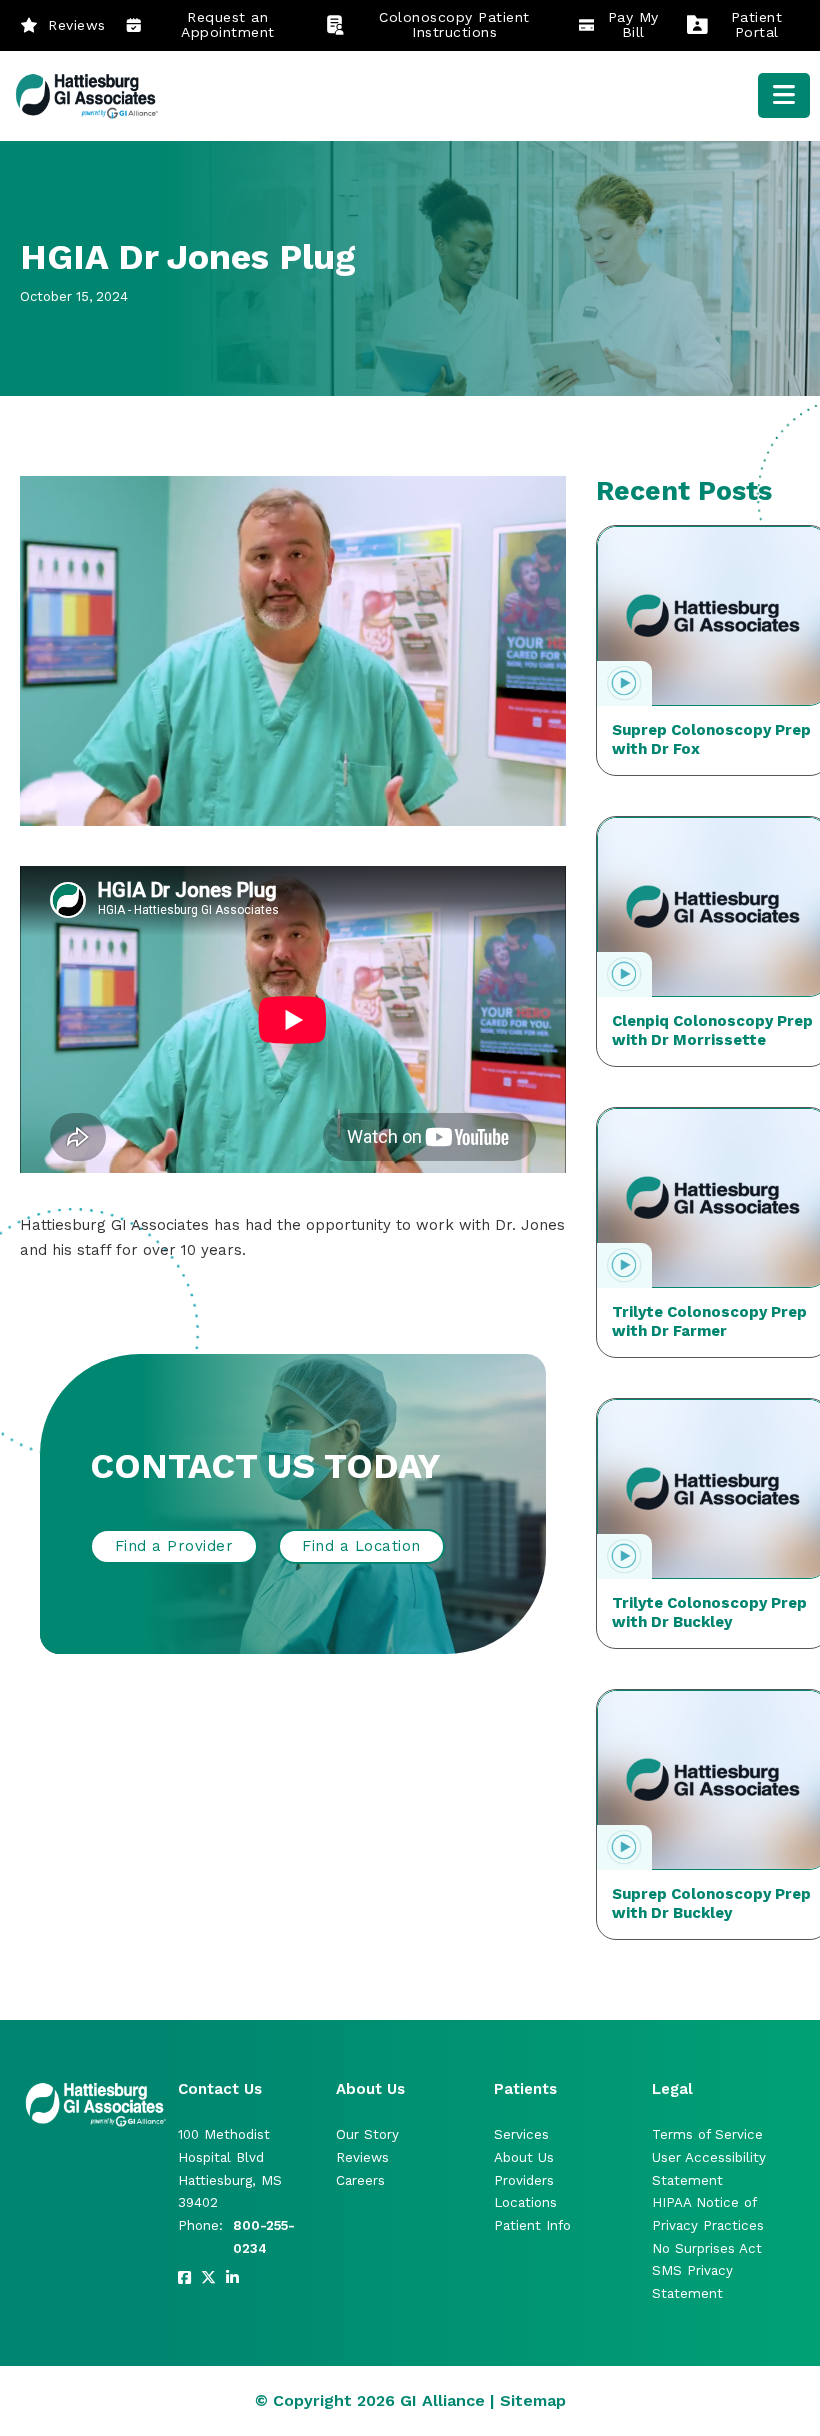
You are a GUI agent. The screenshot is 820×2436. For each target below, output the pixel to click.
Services (521, 2134)
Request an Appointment (228, 25)
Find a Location (361, 1546)
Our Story (367, 2134)
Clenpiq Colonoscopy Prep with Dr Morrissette (712, 1031)
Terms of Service (707, 2134)
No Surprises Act (707, 2248)
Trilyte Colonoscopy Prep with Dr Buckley (709, 1613)
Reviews (77, 25)
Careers (360, 2180)
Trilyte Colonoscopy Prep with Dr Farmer (709, 1322)
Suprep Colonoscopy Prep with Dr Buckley (711, 1904)
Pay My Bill (633, 25)
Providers (524, 2180)
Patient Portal (757, 25)
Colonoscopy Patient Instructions (454, 25)
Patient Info (532, 2225)
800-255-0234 (264, 2237)
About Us (524, 2157)
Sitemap (533, 2400)
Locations (525, 2202)
